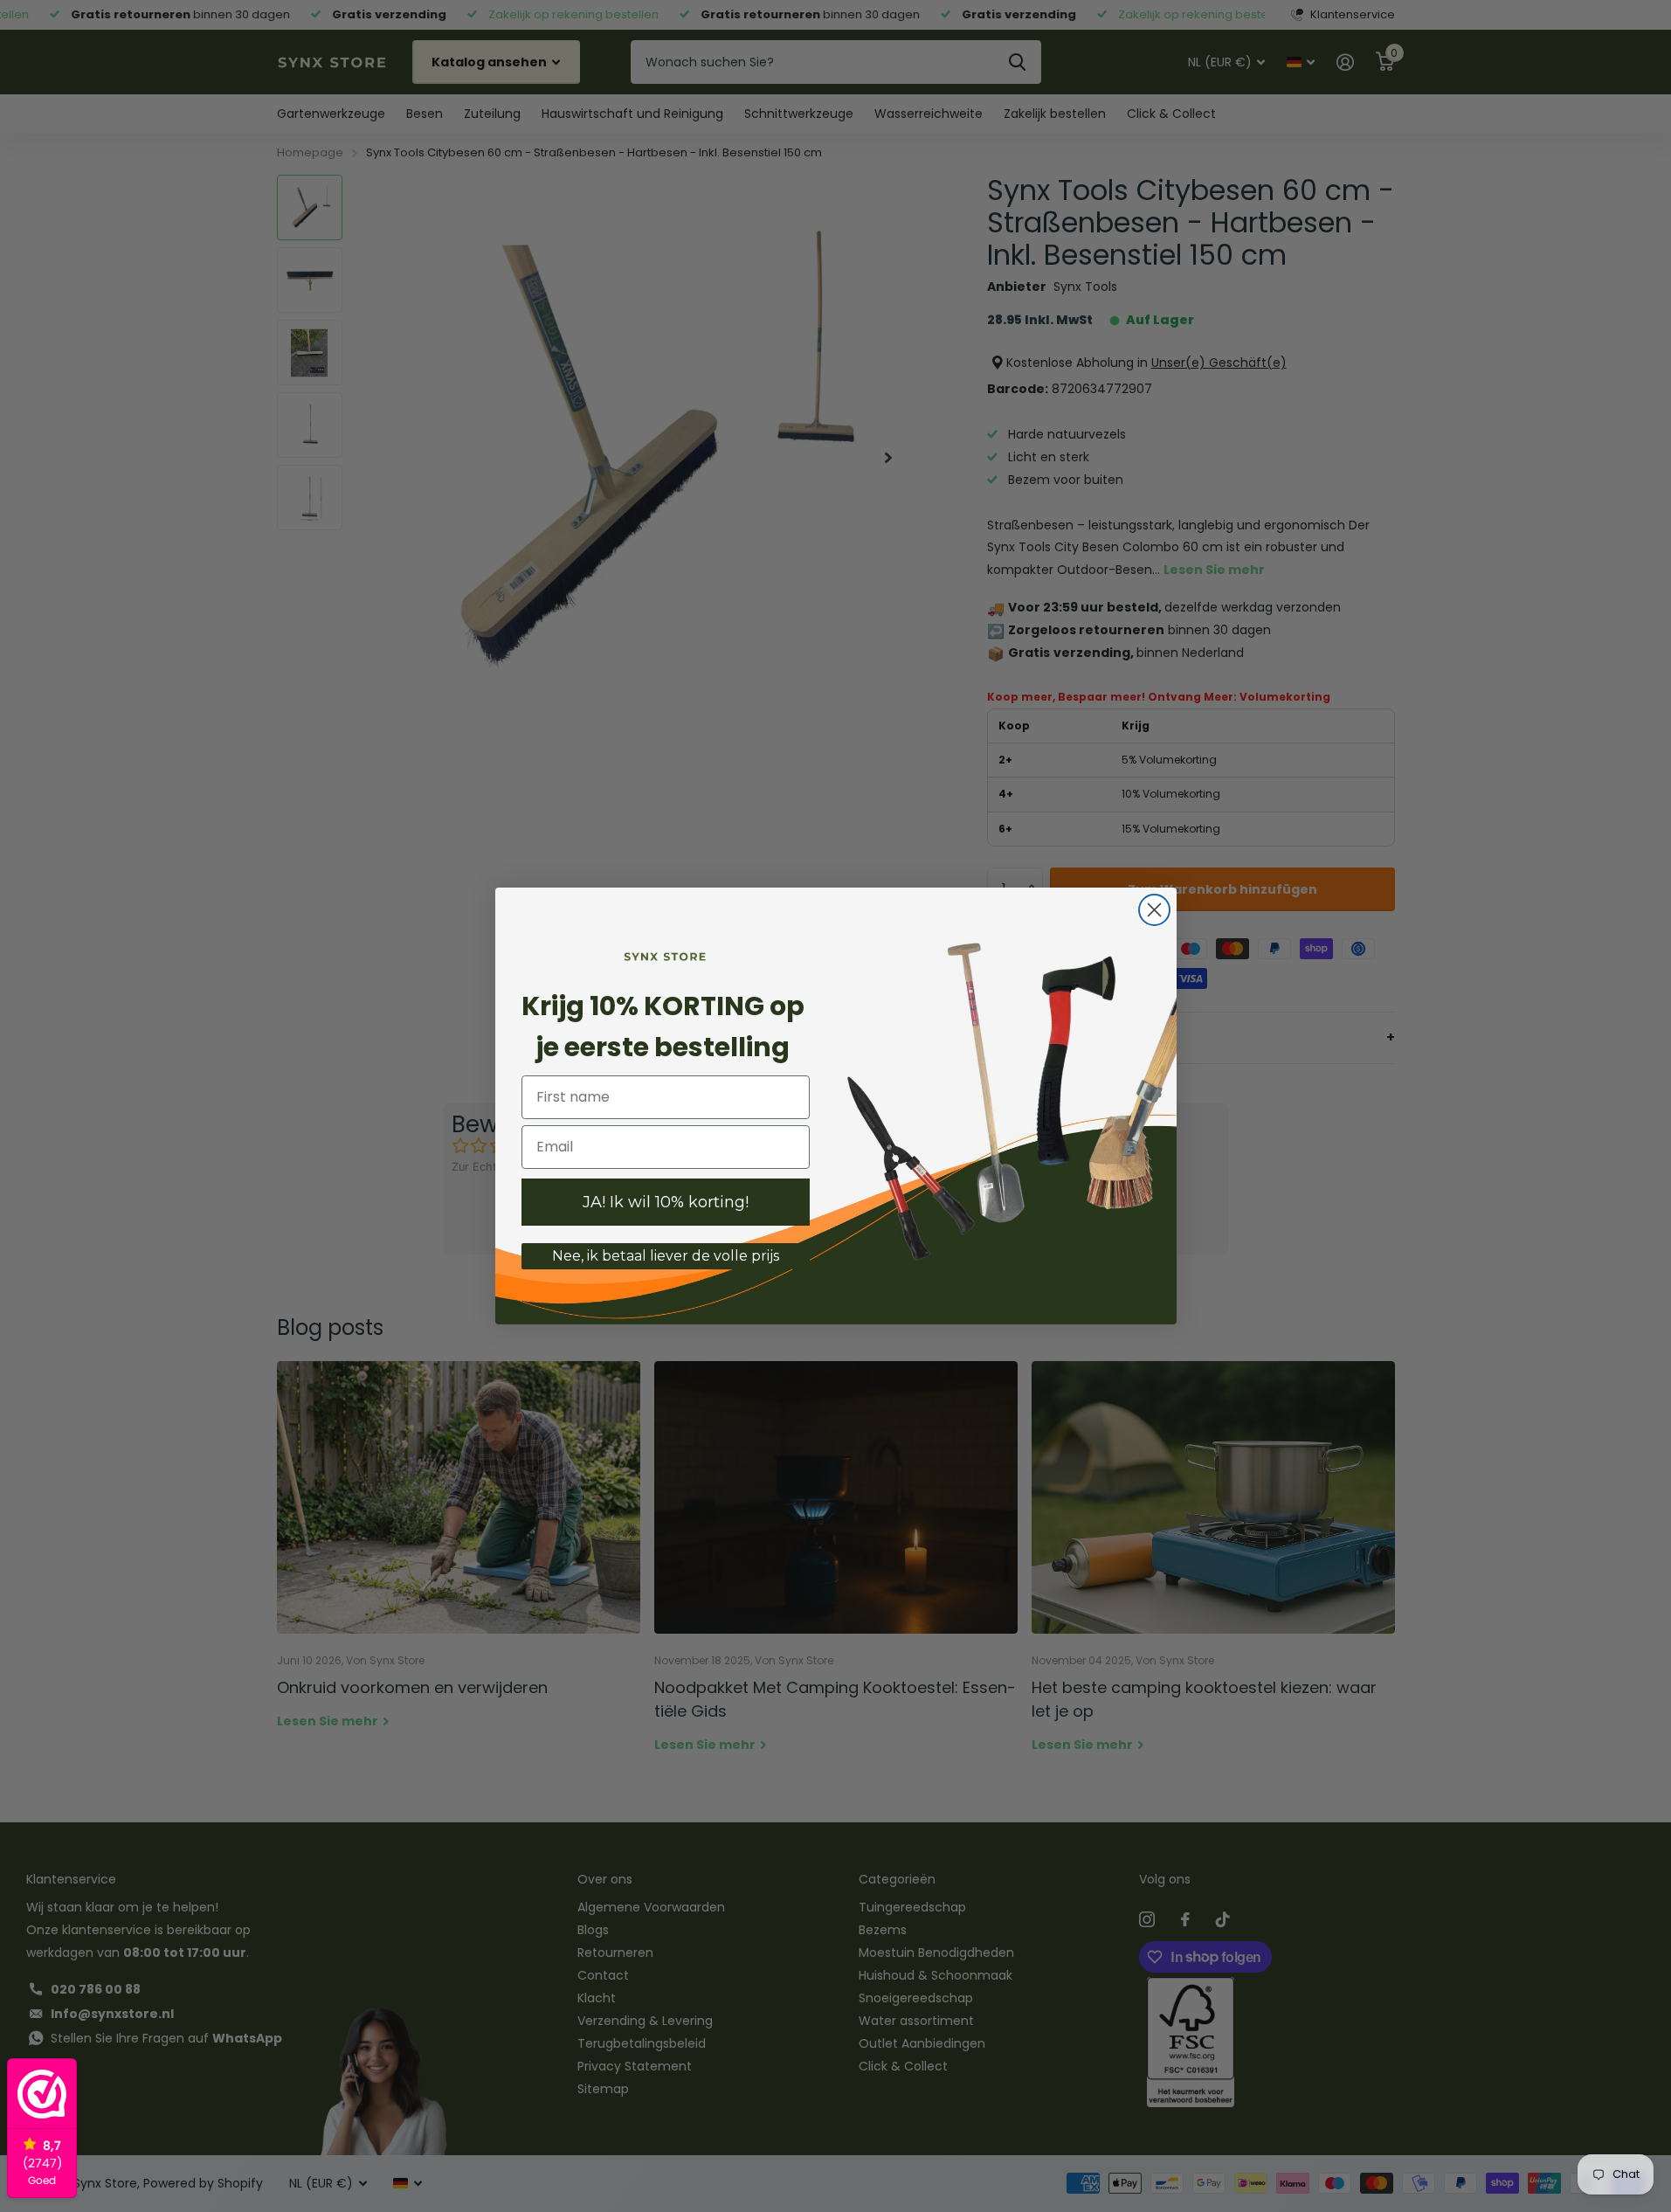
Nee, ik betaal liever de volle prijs (666, 1256)
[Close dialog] (1154, 910)
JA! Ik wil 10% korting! (666, 1202)
